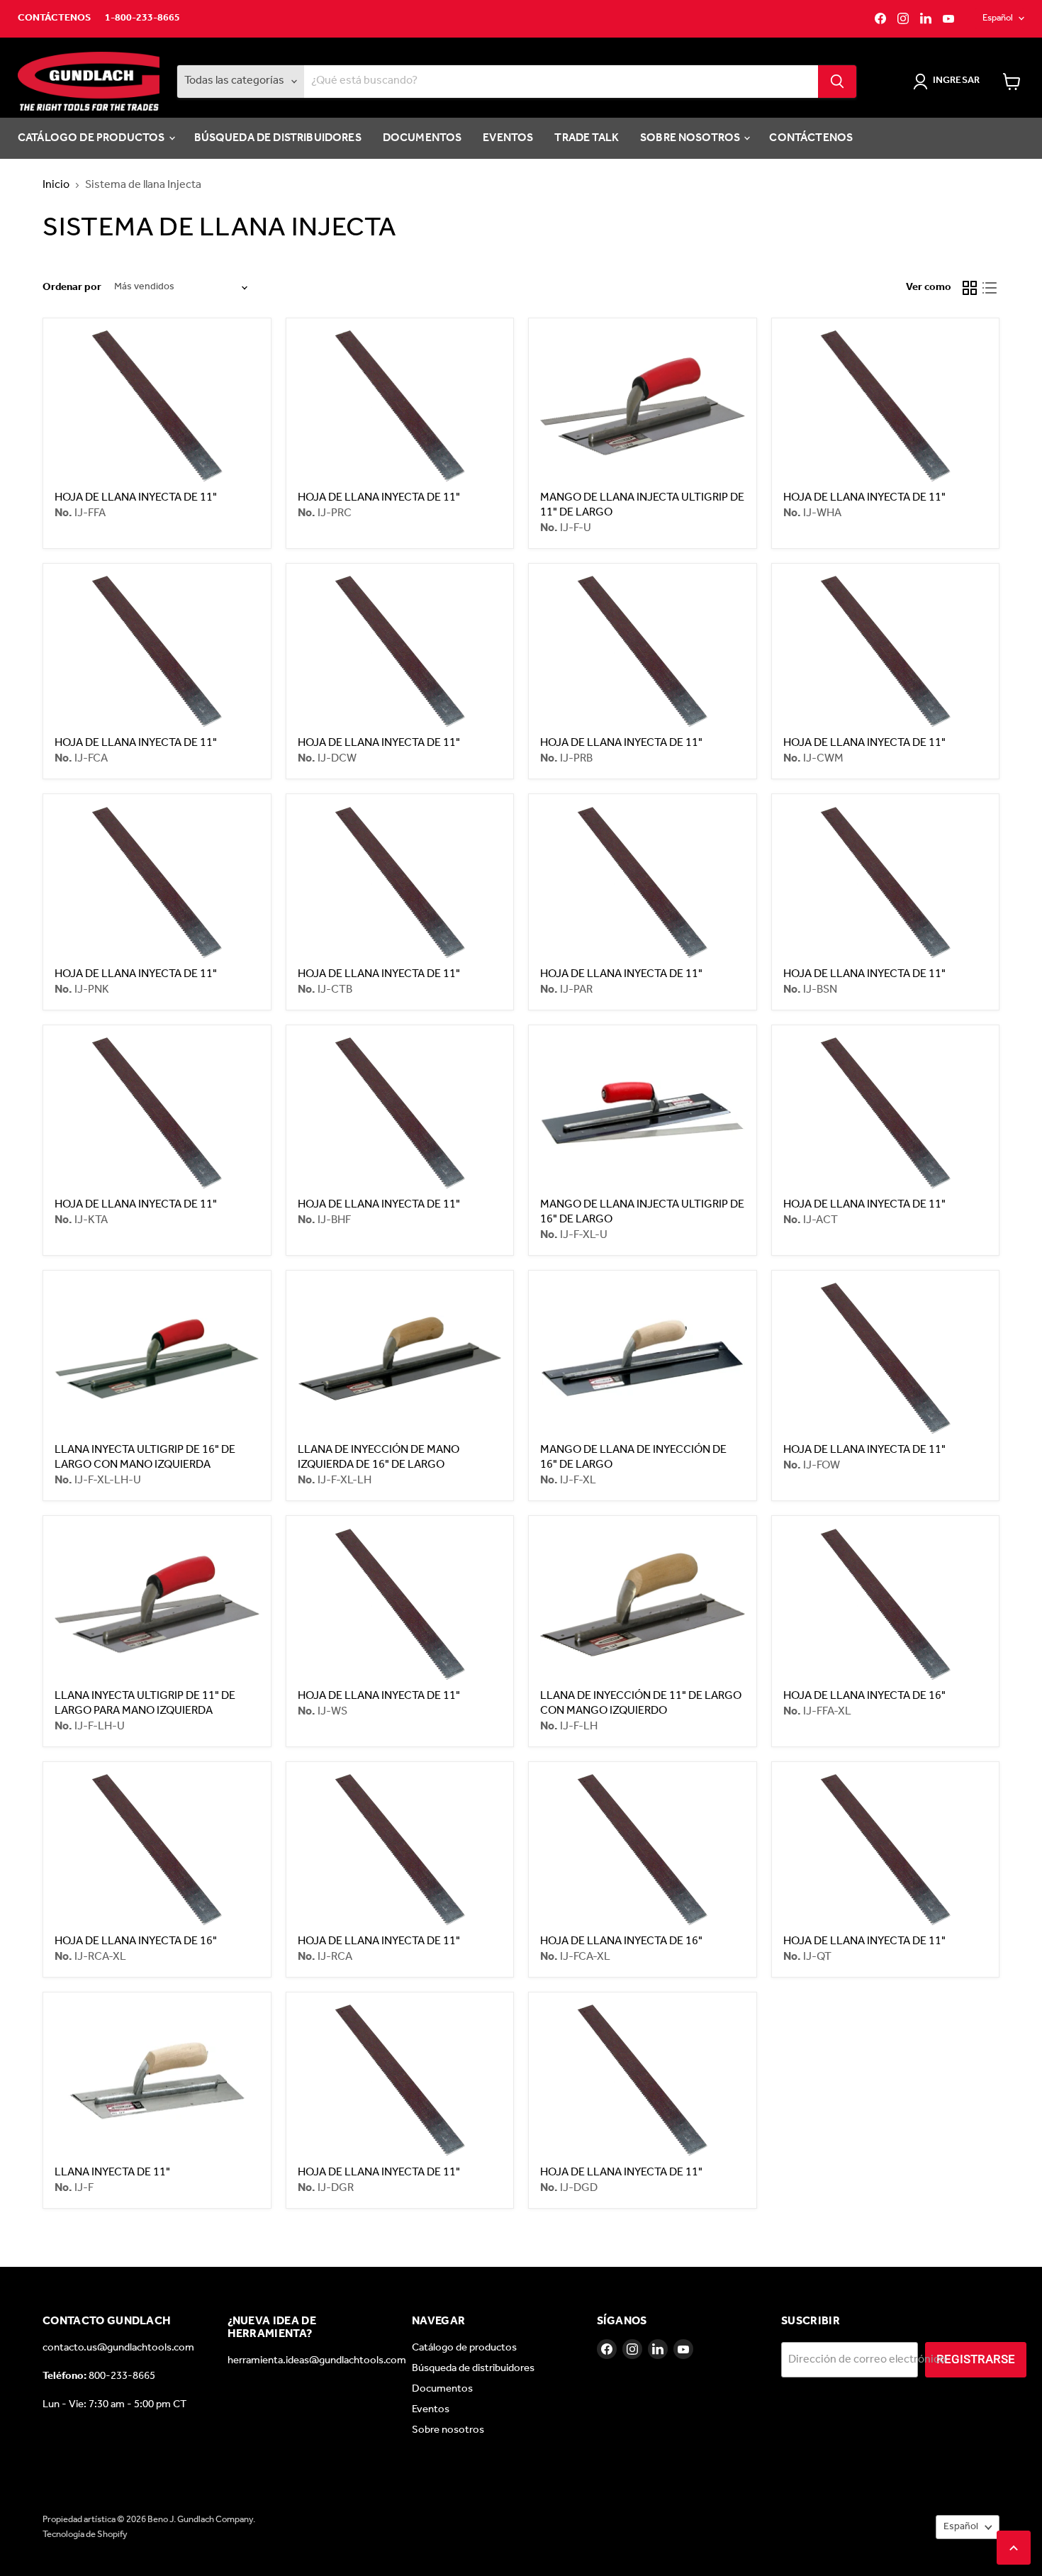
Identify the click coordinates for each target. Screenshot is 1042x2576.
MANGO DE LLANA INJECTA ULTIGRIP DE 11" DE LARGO (642, 505)
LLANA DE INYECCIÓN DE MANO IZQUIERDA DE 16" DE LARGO (379, 1457)
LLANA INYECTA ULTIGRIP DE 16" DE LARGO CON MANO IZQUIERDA (145, 1457)
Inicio (56, 185)
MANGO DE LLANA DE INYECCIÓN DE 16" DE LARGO (633, 1457)
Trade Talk (587, 138)
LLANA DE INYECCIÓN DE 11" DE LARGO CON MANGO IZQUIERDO (641, 1703)
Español (998, 18)
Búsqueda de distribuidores (278, 138)
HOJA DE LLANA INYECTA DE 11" (136, 497)
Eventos (508, 138)
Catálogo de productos (93, 138)
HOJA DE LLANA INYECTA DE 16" (864, 1696)
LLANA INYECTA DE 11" (112, 2172)
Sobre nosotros (691, 138)
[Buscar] (837, 82)
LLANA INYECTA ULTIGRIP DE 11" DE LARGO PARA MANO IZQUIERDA (145, 1703)
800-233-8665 (122, 2376)
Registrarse (976, 2359)
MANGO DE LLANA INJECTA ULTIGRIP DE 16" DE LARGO (642, 1212)
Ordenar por (72, 288)
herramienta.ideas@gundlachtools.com (317, 2360)
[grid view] (970, 288)
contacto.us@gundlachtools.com (118, 2348)
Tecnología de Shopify (85, 2535)
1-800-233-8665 (142, 18)
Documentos (422, 138)
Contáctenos (54, 18)
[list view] (990, 288)
